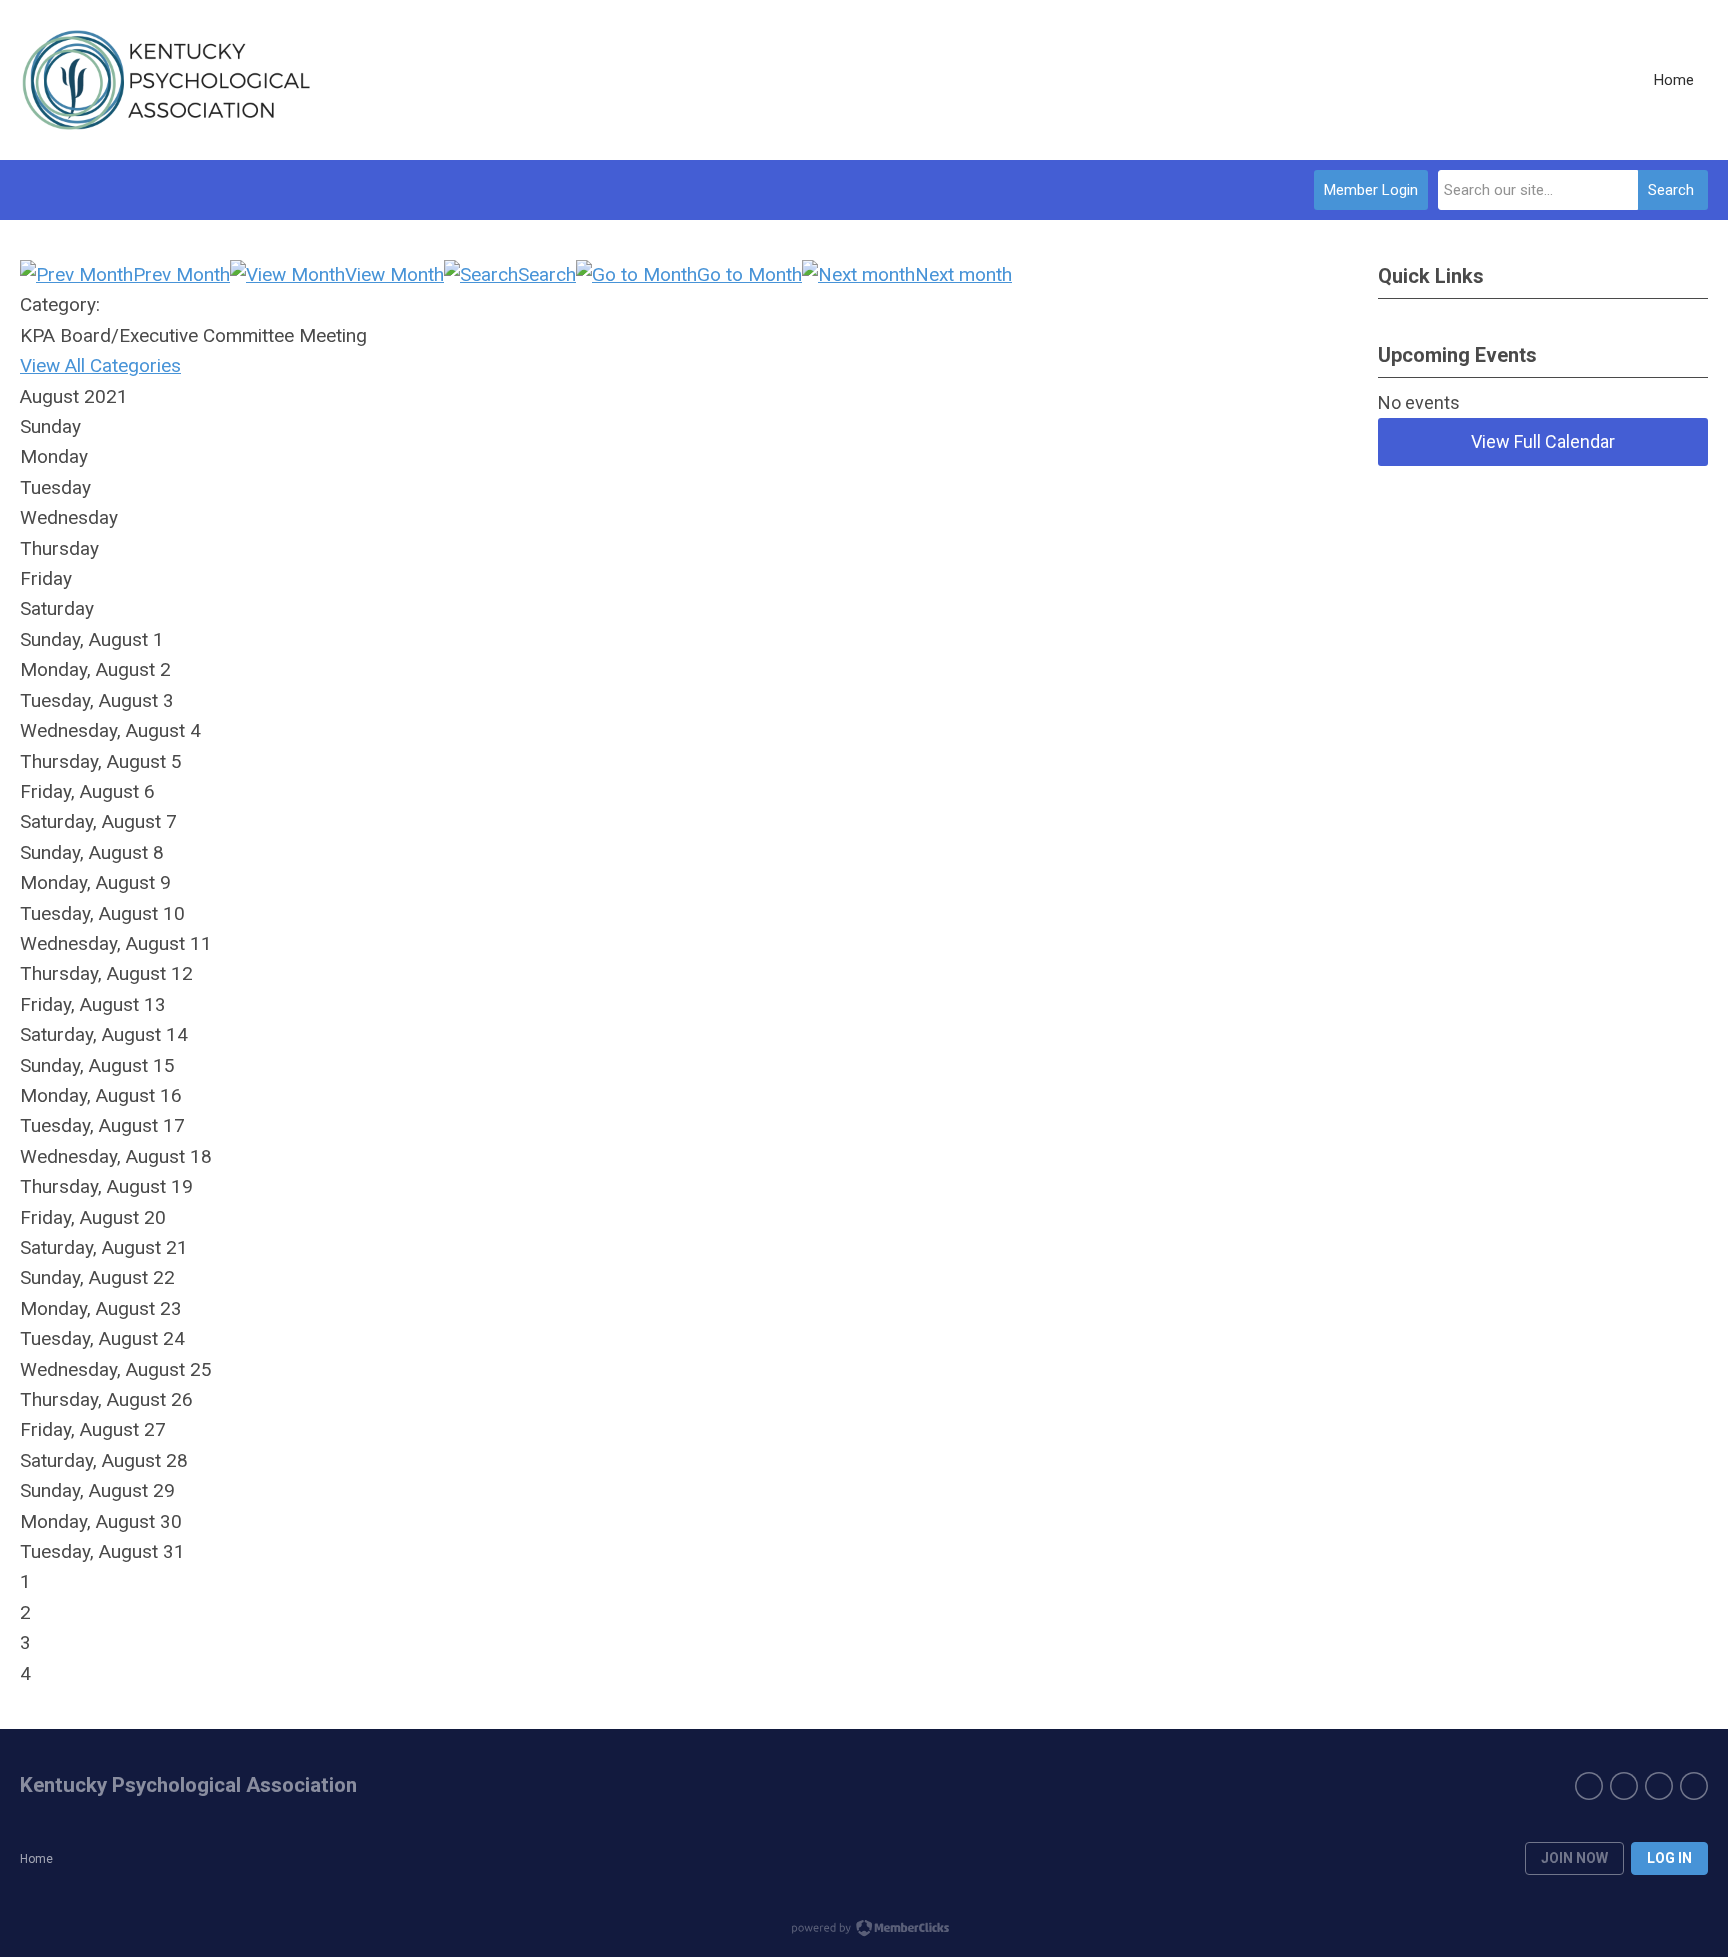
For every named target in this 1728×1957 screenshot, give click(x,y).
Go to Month (749, 274)
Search (1671, 190)
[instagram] (1659, 1786)
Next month (963, 274)
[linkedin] (1624, 1786)
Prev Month (181, 274)
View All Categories (100, 365)
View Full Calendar (1543, 441)
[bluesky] (1694, 1786)
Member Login (1371, 190)
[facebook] (1589, 1786)
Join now (1574, 1858)
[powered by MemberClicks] (864, 1930)
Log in (1669, 1858)
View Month (394, 274)
